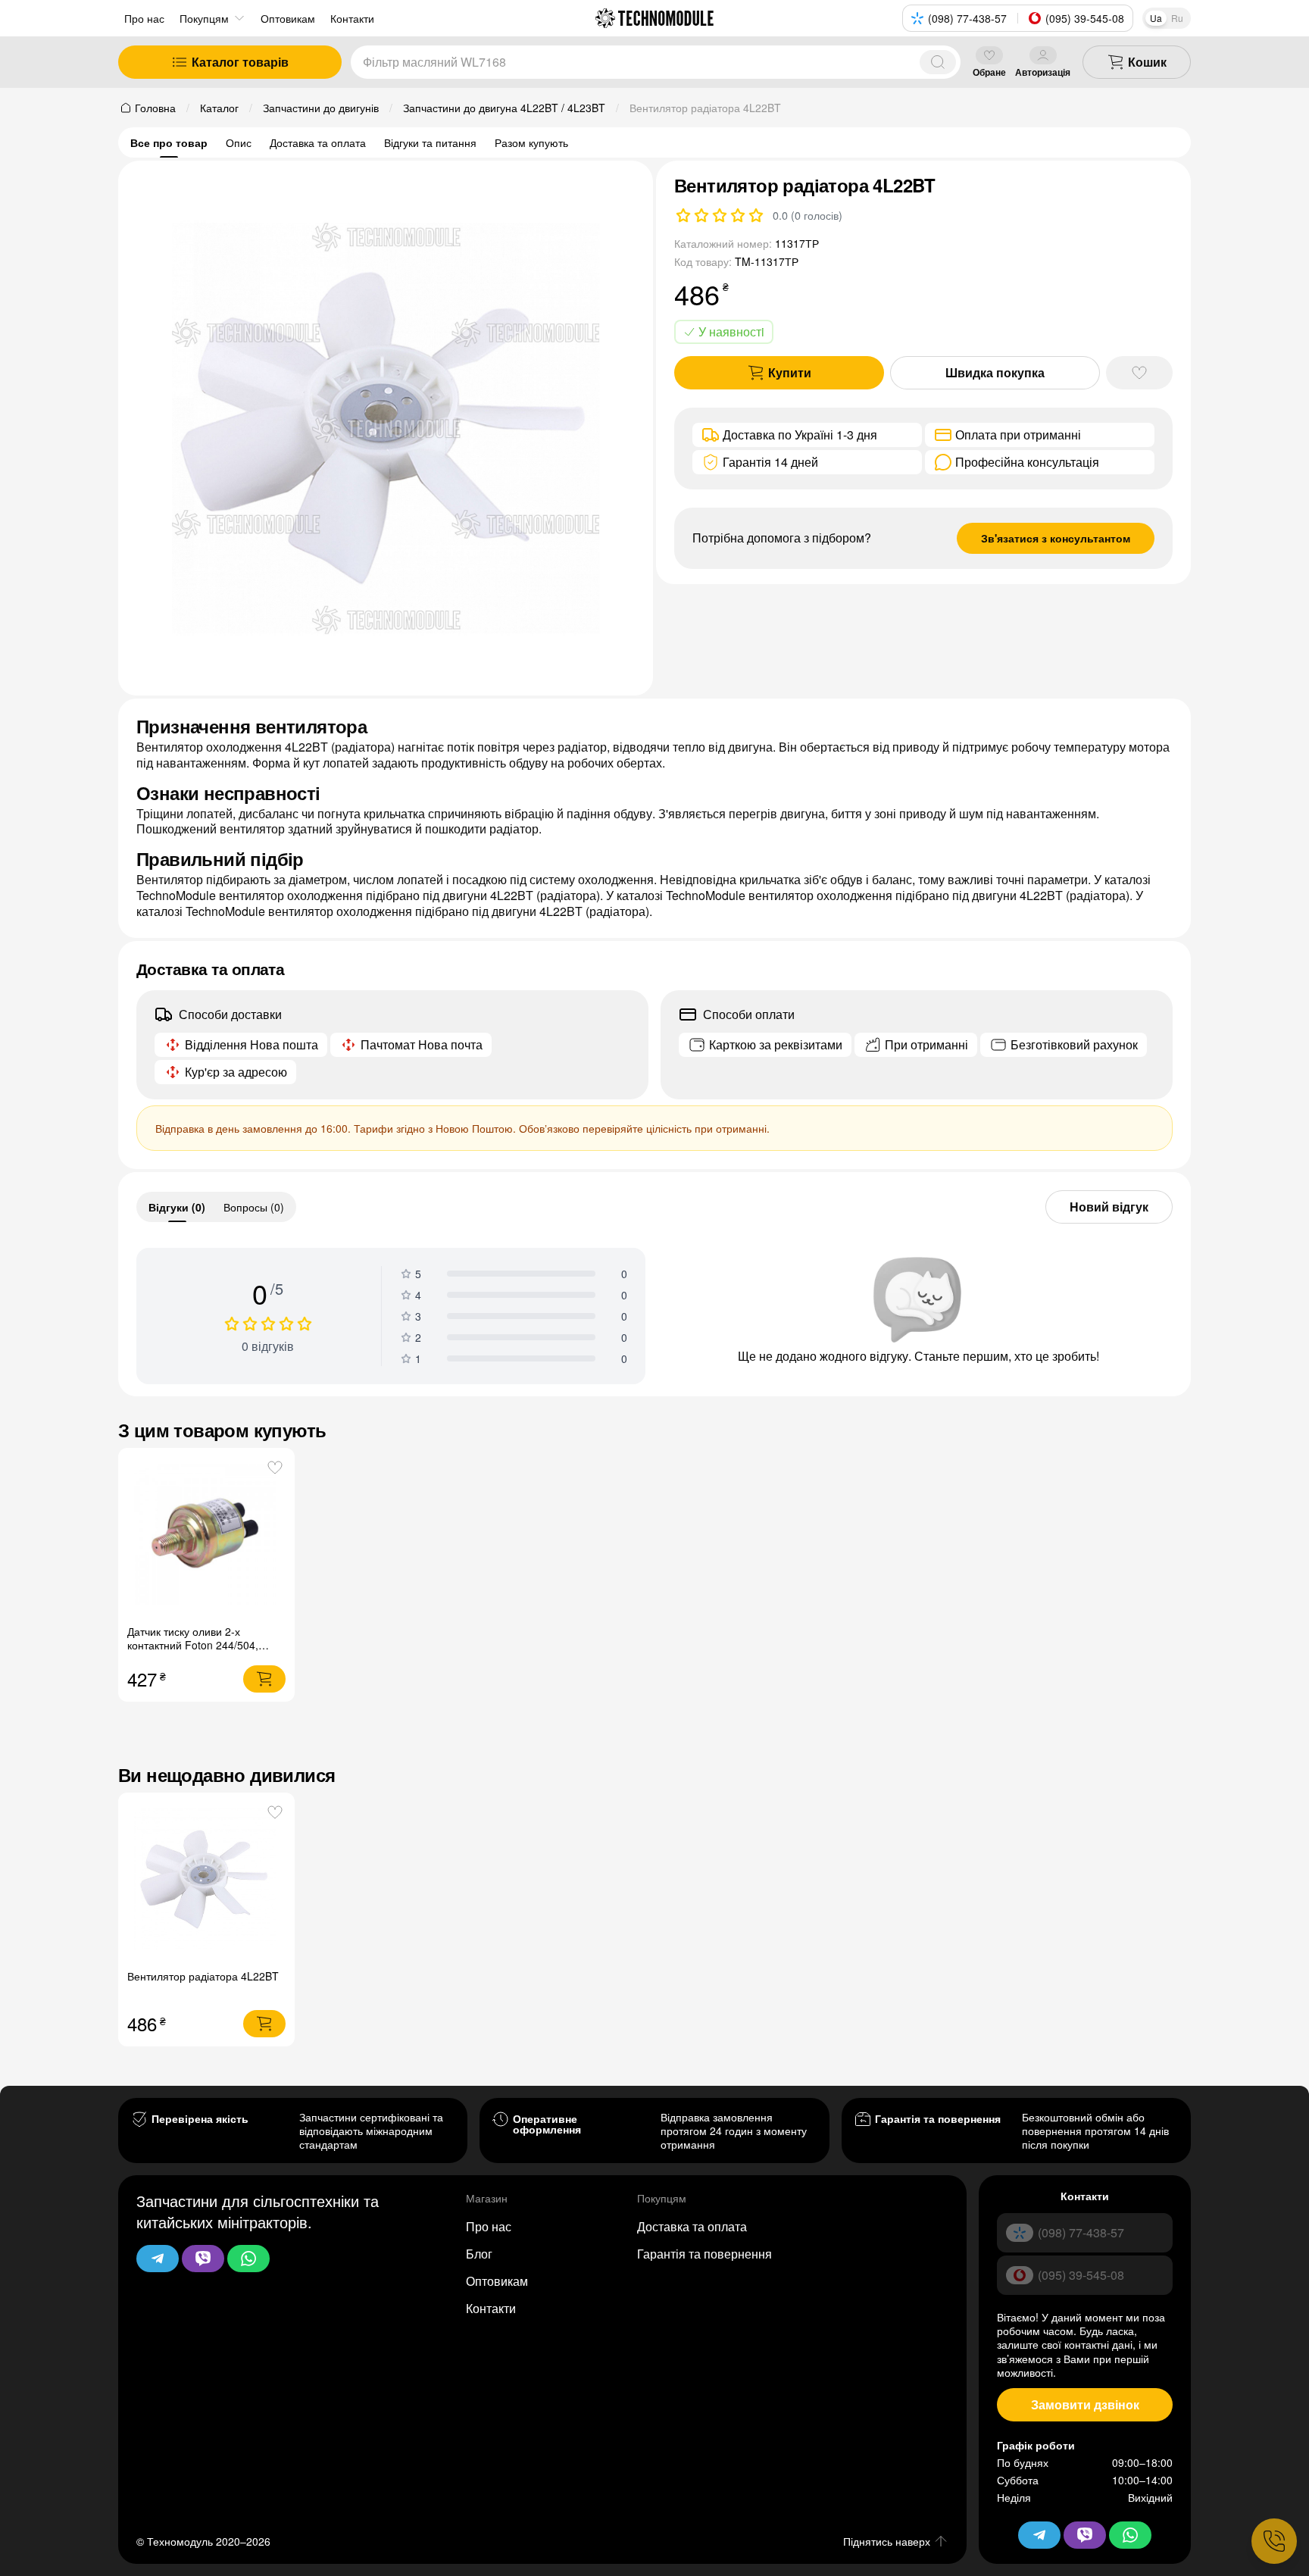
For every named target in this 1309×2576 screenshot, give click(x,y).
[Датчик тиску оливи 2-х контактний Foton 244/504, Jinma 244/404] (206, 1536)
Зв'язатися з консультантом (1056, 538)
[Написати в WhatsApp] (248, 2259)
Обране (989, 72)
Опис (239, 142)
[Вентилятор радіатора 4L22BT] (206, 1881)
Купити (790, 372)
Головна (155, 108)
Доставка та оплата (318, 142)
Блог (479, 2254)
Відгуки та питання (430, 142)
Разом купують (531, 142)
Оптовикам (497, 2281)
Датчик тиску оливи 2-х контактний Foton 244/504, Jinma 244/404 (193, 1645)
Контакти (491, 2308)
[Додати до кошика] (264, 1679)
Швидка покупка (995, 372)
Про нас (144, 18)
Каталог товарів (240, 62)
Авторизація (1043, 72)
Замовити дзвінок (1085, 2404)
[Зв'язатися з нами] (1274, 2541)
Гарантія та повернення (704, 2254)
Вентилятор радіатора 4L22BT (203, 1976)
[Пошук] (938, 62)
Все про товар (169, 142)
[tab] (177, 1207)
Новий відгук (1109, 1207)
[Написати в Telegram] (158, 2259)
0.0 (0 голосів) (808, 215)
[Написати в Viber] (203, 2259)
